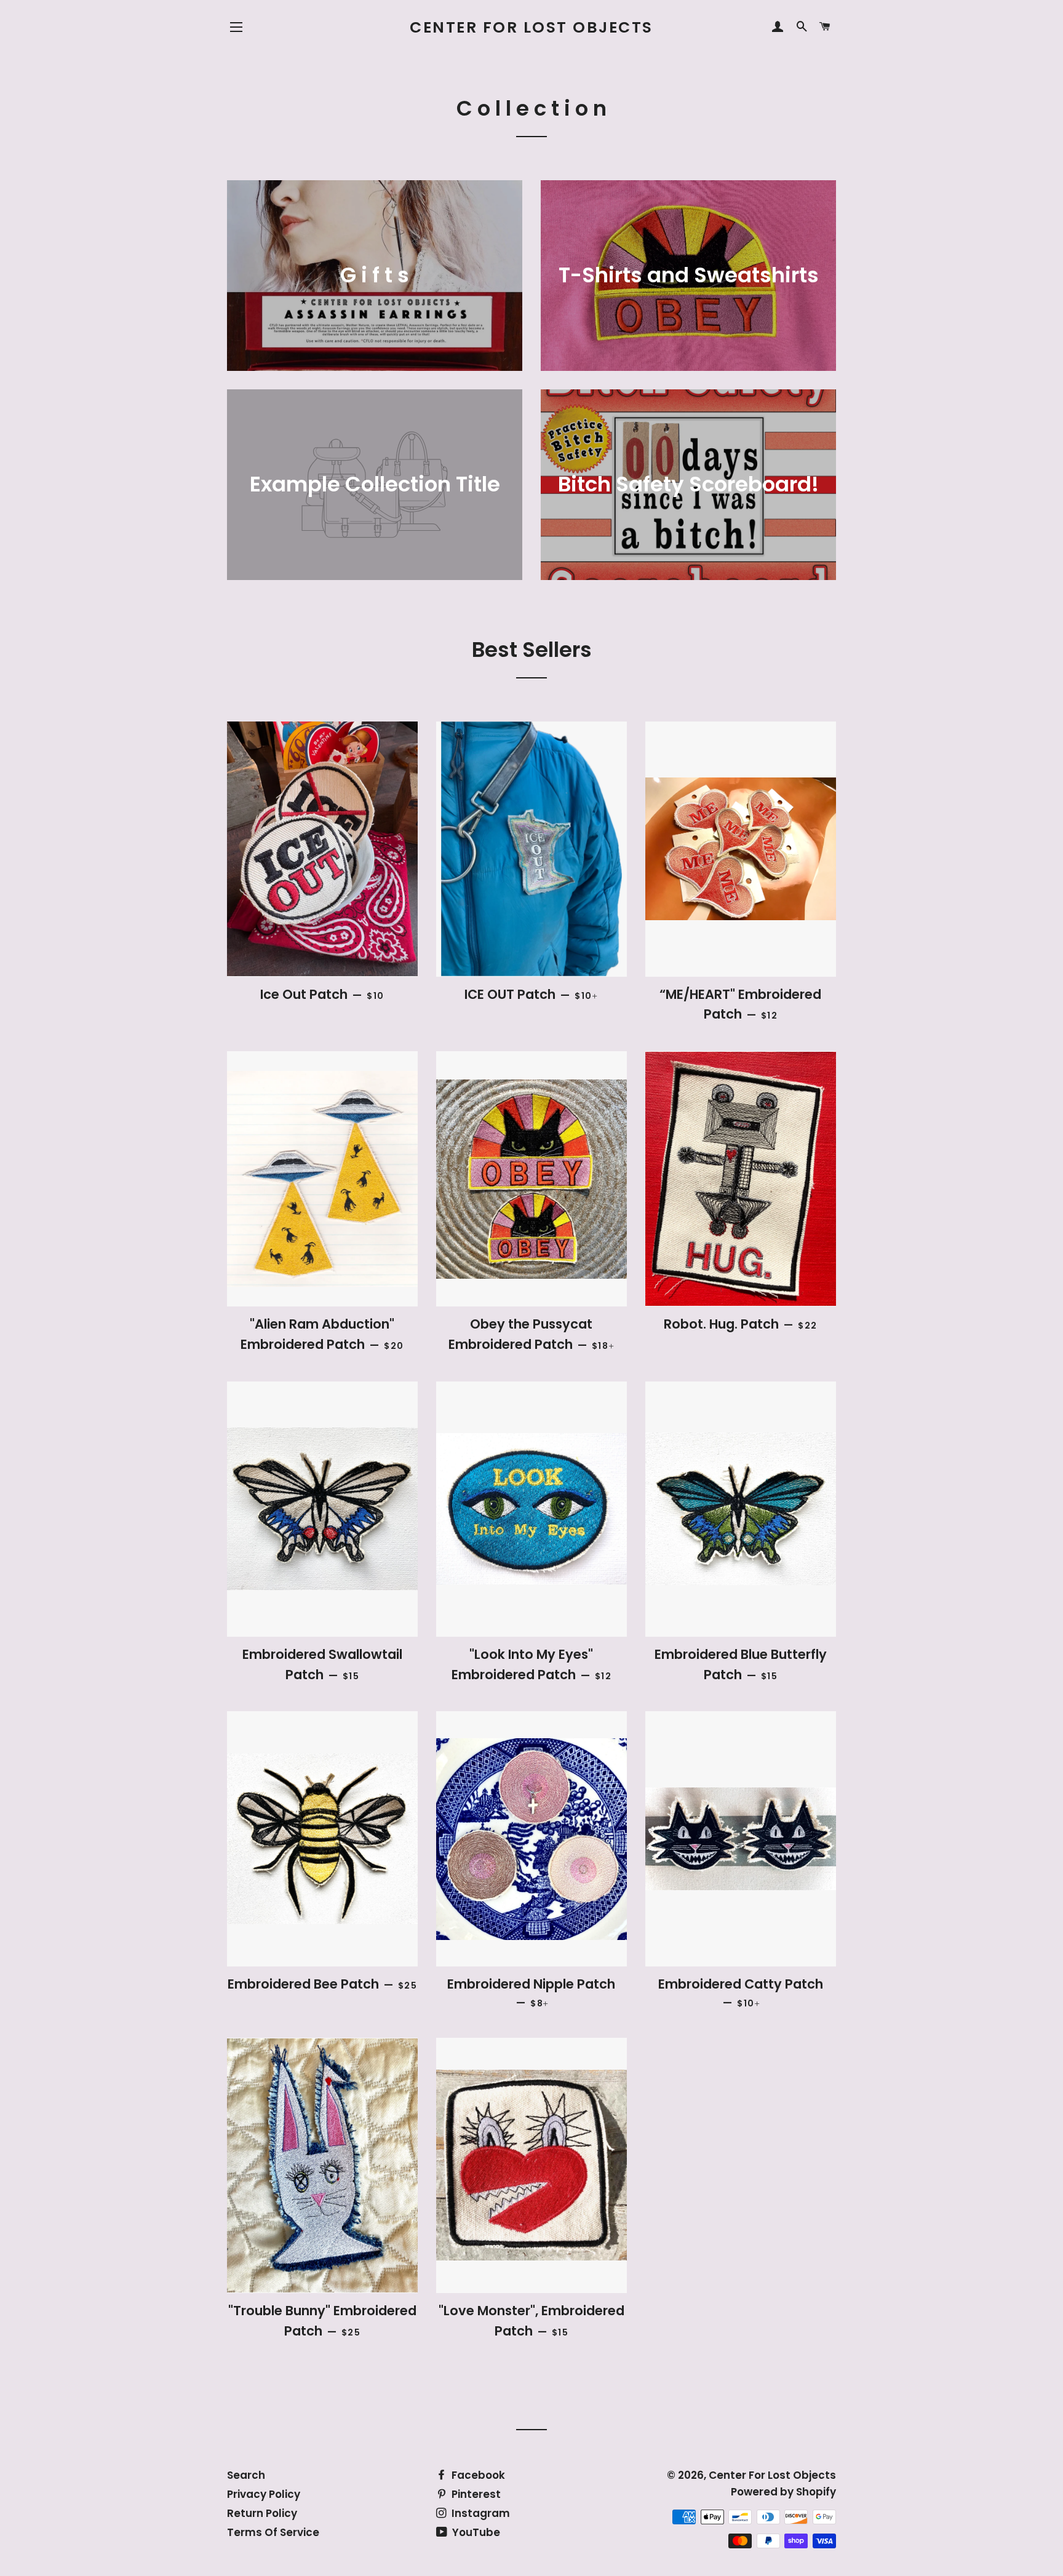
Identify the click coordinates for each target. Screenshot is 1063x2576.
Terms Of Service (273, 2532)
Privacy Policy (264, 2494)
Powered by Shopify (783, 2492)
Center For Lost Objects (531, 27)
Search (246, 2475)
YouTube (475, 2532)
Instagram (480, 2513)
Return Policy (262, 2513)
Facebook (477, 2475)
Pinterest (475, 2494)
